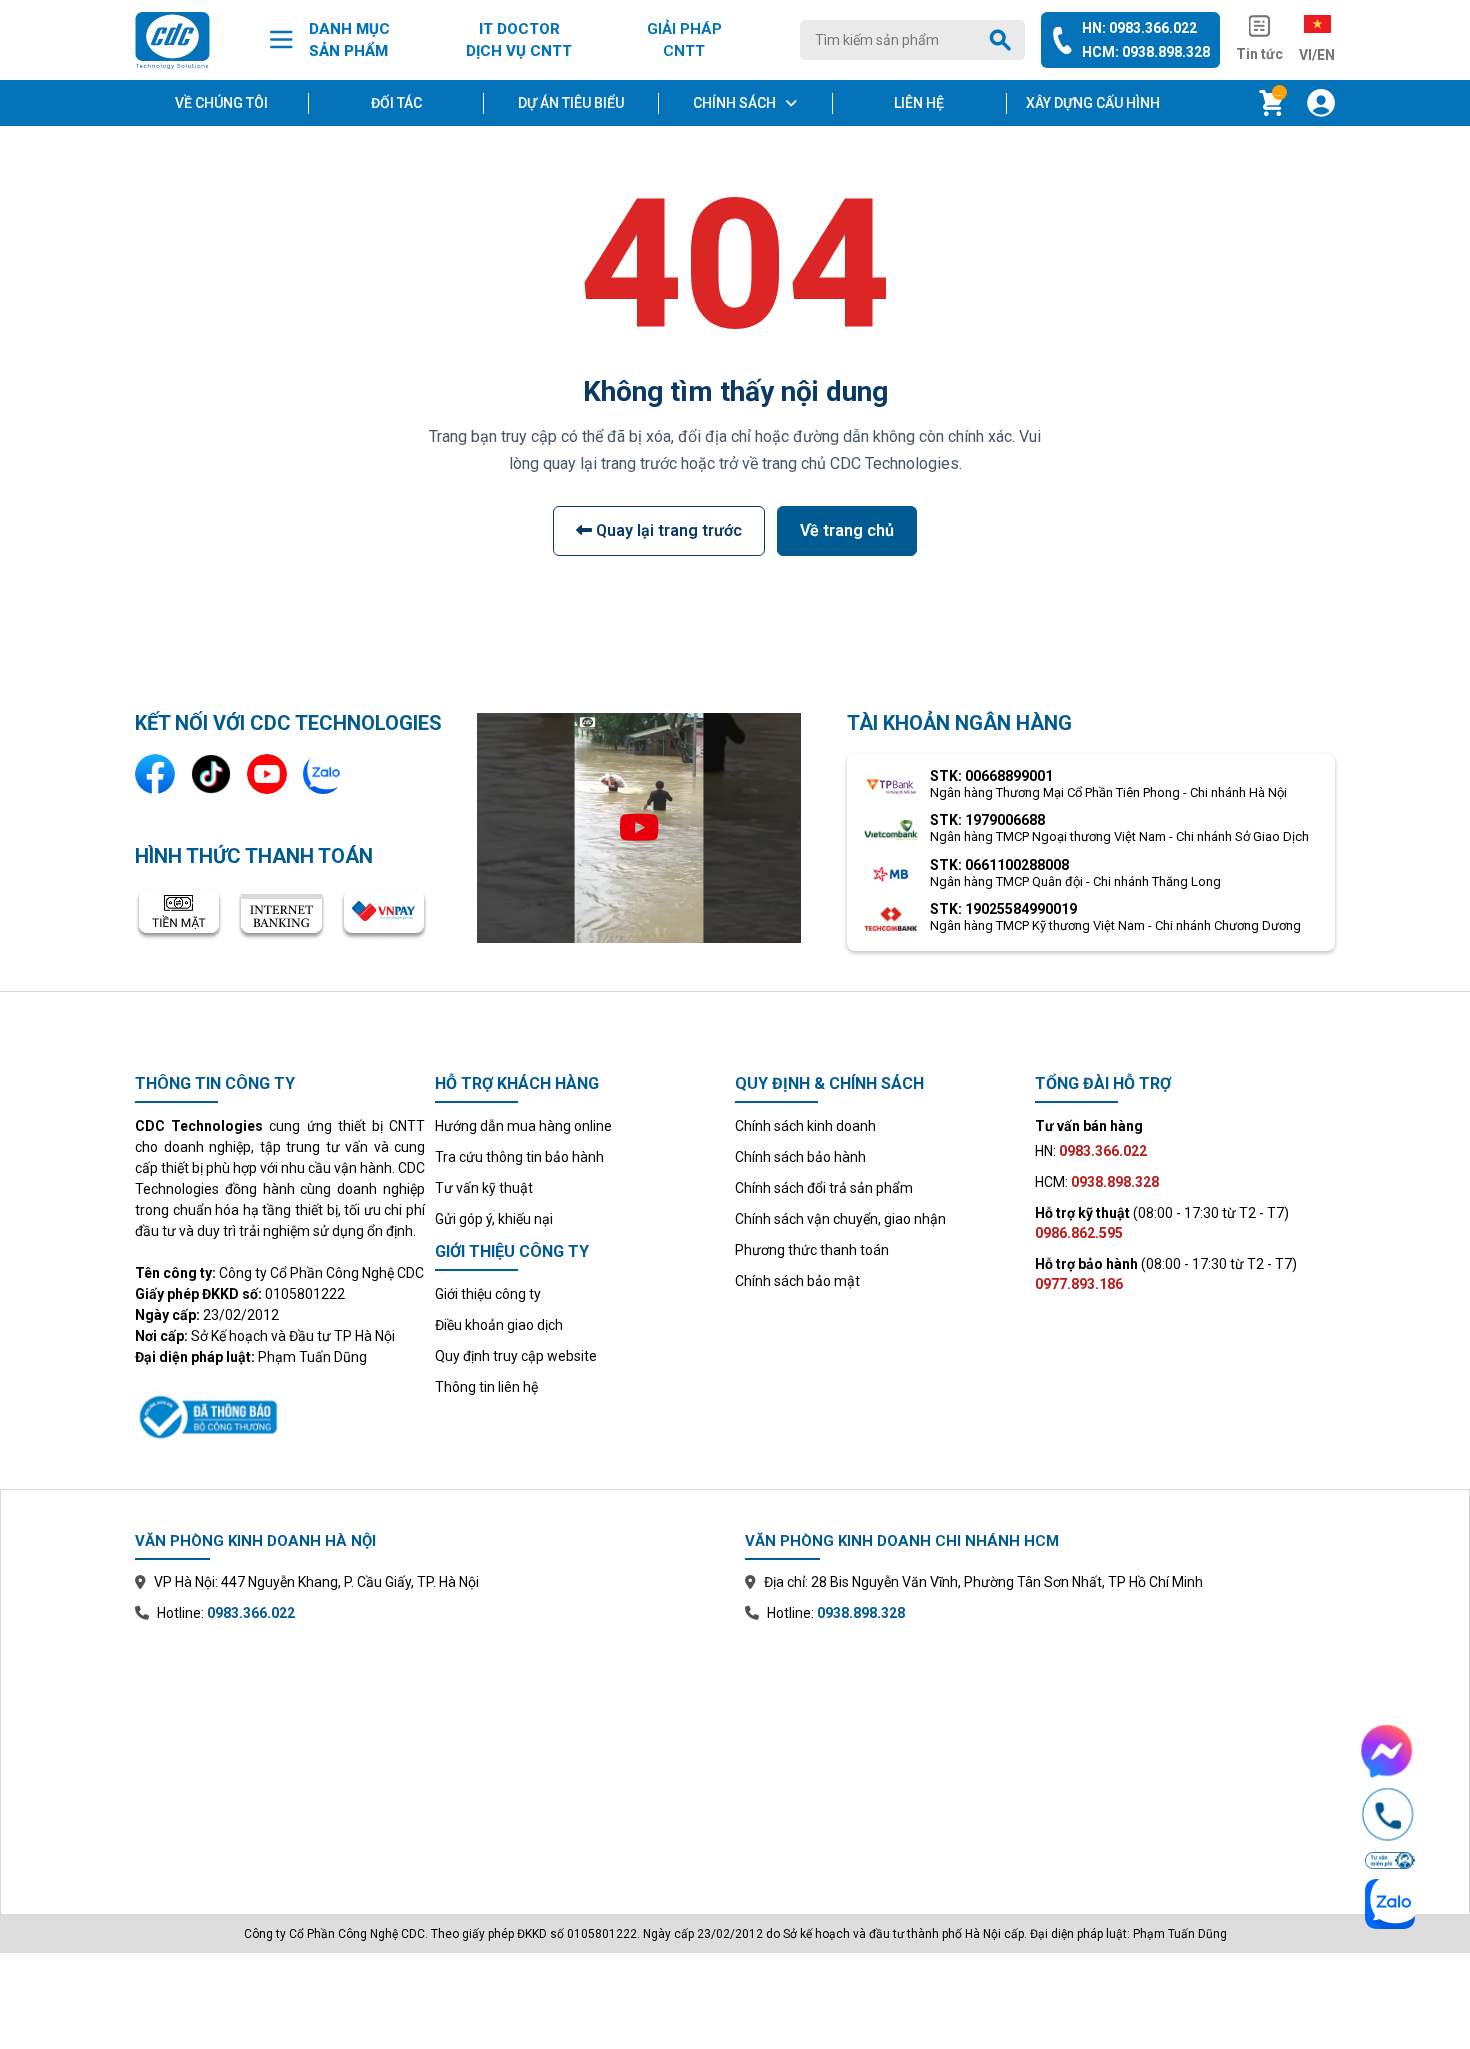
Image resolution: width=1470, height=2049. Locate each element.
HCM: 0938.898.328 (1146, 52)
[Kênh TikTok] (211, 774)
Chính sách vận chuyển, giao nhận (840, 1219)
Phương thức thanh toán (812, 1250)
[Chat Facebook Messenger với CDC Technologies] (1388, 1751)
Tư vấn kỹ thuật (484, 1188)
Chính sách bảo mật (797, 1281)
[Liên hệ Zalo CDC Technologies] (323, 774)
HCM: (1097, 1182)
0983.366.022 (251, 1613)
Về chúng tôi (221, 103)
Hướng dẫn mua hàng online (523, 1126)
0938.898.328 (861, 1613)
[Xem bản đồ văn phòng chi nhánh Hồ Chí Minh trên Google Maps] (1040, 1754)
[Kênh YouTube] (267, 774)
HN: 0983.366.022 (1139, 28)
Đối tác (396, 103)
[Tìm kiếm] (1004, 40)
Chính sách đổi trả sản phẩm (824, 1188)
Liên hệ (919, 103)
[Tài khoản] (1321, 103)
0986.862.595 (1079, 1233)
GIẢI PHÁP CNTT (684, 40)
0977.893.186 (1079, 1284)
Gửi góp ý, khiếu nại (494, 1219)
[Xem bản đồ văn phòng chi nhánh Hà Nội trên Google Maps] (430, 1754)
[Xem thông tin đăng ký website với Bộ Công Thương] (280, 1414)
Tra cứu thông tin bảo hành (519, 1157)
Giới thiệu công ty (488, 1294)
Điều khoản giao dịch (499, 1325)
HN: (1091, 1151)
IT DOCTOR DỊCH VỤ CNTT (519, 40)
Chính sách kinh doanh (805, 1126)
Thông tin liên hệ (486, 1387)
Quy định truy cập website (516, 1356)
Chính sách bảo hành (800, 1157)
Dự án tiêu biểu (571, 103)
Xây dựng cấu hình (1093, 103)
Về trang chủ (847, 530)
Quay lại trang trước (667, 530)
